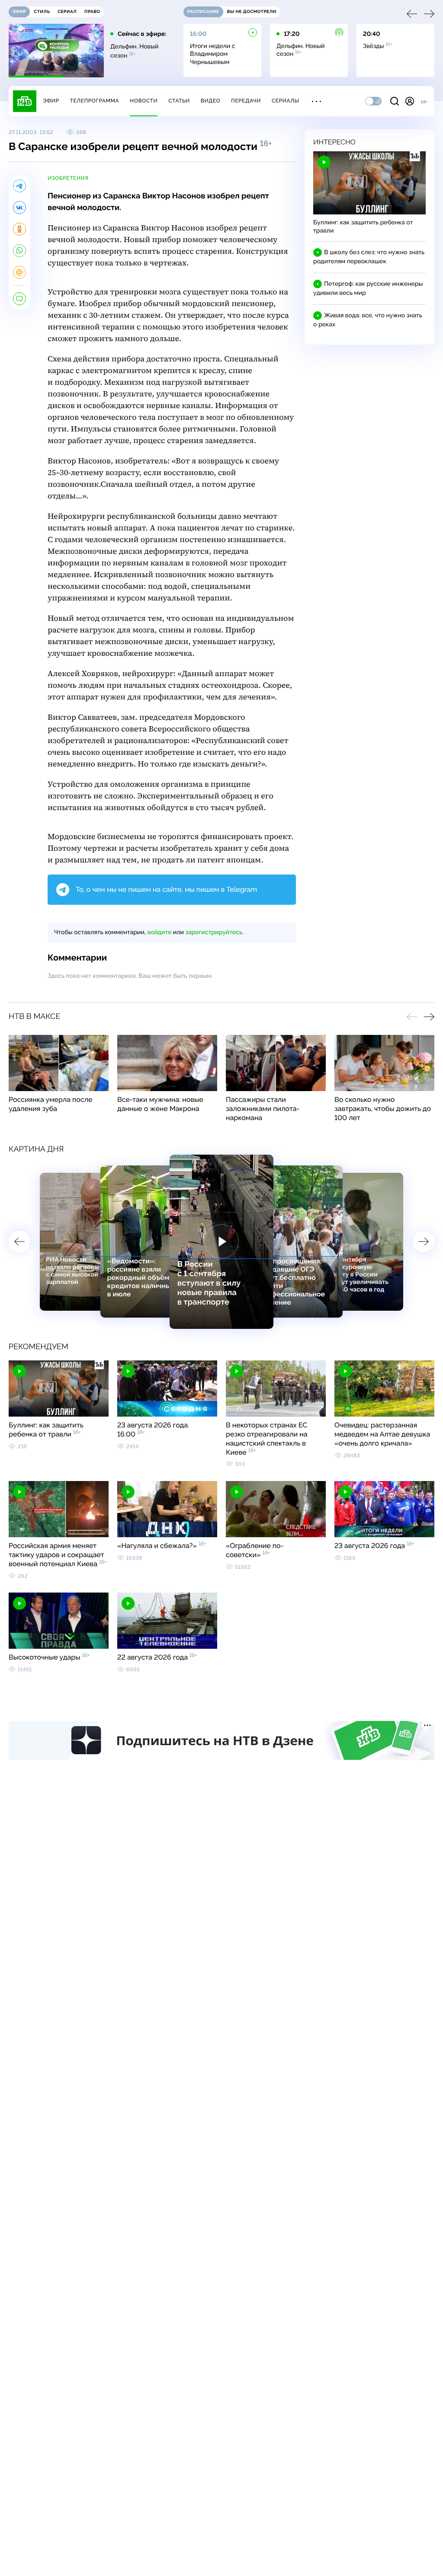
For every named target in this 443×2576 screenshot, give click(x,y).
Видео (210, 101)
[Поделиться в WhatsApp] (19, 251)
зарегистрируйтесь (214, 932)
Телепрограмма (94, 101)
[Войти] (410, 101)
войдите (159, 932)
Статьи (179, 101)
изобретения (68, 178)
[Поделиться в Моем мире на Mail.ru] (19, 272)
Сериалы (286, 101)
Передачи (246, 101)
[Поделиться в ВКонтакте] (19, 207)
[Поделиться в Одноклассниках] (19, 229)
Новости (144, 101)
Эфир (51, 101)
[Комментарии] (19, 299)
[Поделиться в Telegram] (19, 186)
